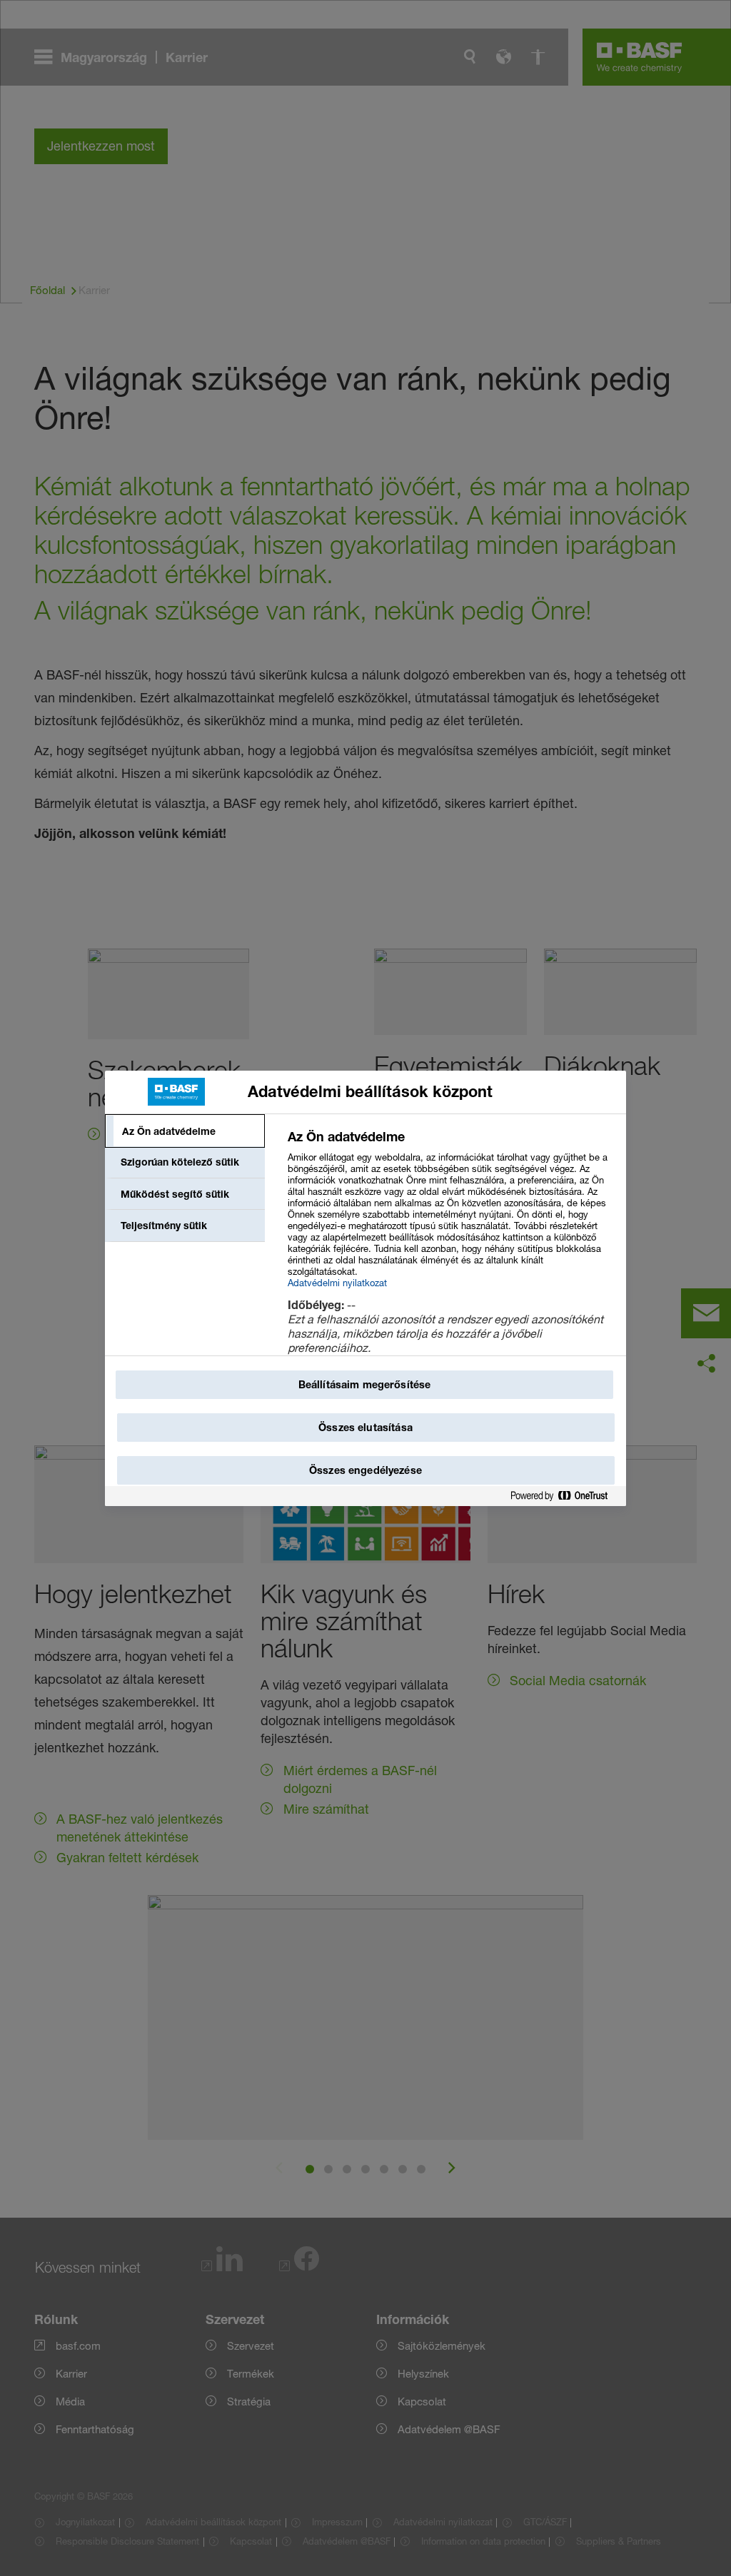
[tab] (185, 1131)
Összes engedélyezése (365, 1470)
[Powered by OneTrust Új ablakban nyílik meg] (565, 1496)
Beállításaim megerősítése (365, 1384)
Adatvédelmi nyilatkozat (337, 1283)
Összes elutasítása (365, 1427)
